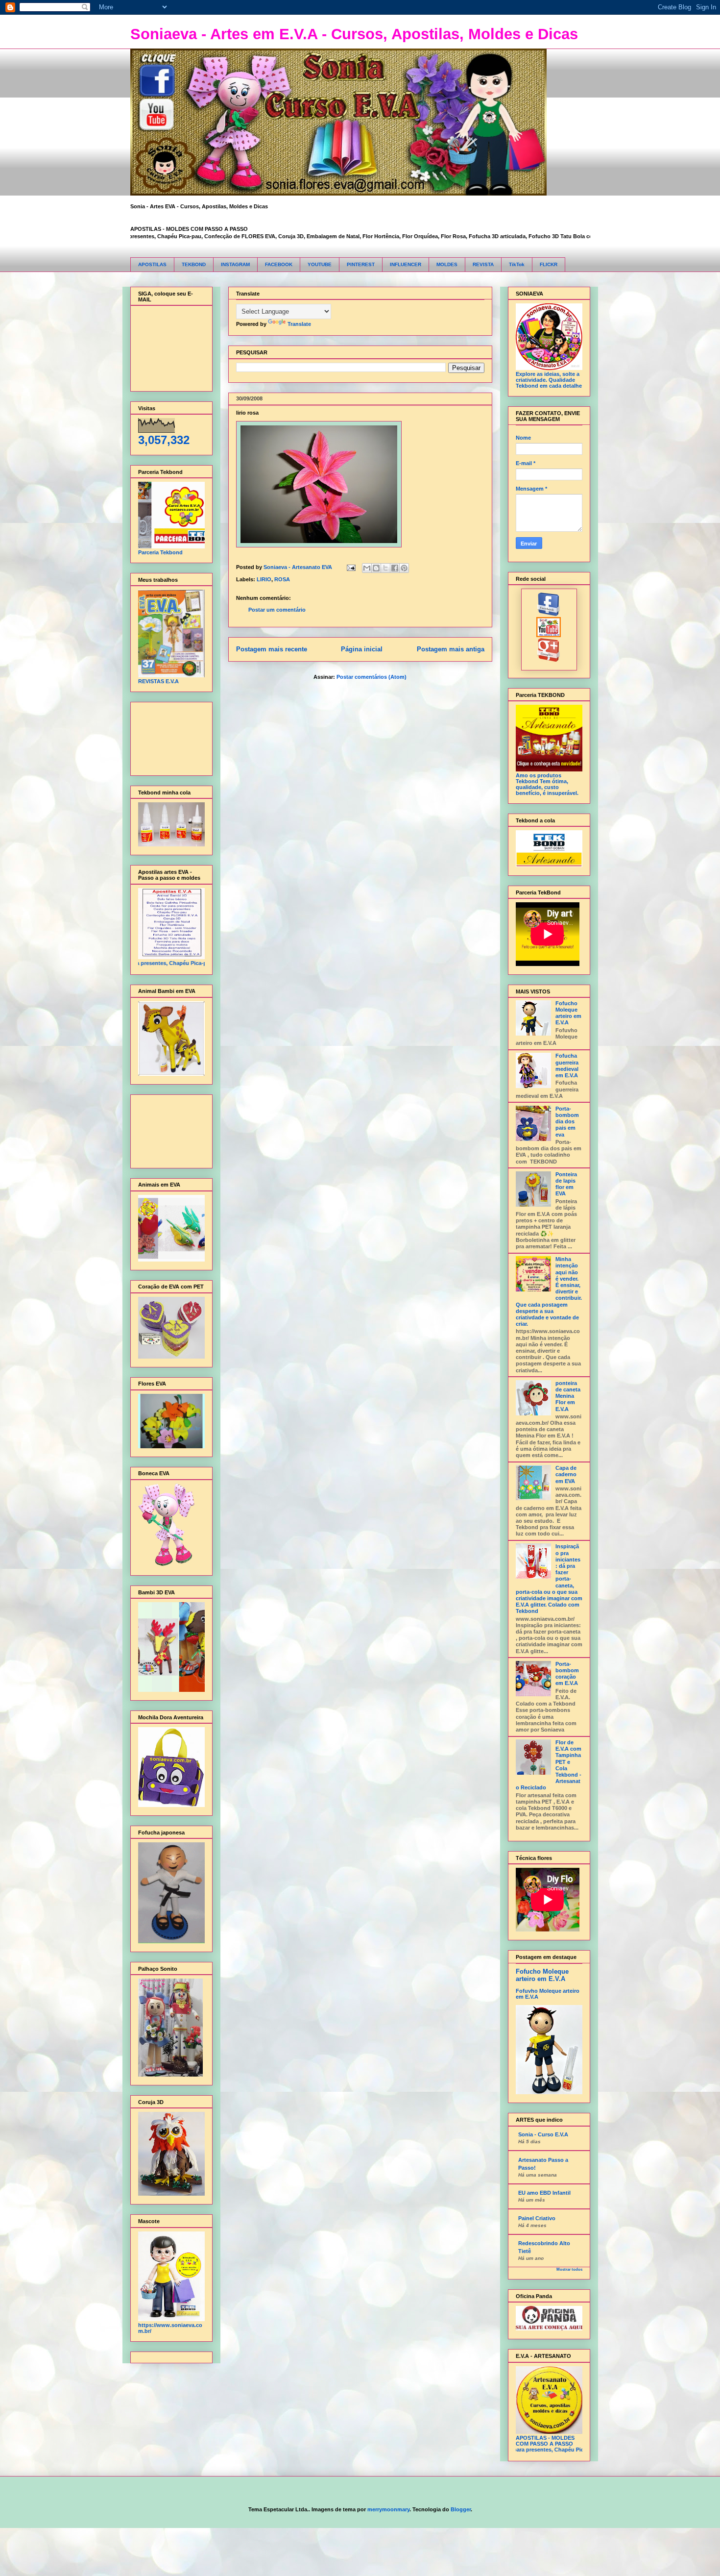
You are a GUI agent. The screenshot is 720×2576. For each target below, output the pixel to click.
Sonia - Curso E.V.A (543, 2134)
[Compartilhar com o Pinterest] (404, 568)
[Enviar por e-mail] (367, 568)
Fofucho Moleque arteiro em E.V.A (568, 1013)
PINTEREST (361, 264)
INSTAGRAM (235, 264)
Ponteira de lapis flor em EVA (566, 1184)
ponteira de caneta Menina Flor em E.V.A (568, 1396)
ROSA (282, 579)
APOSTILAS (152, 264)
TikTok (517, 264)
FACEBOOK (279, 264)
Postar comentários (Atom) (372, 677)
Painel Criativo (537, 2218)
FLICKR (549, 264)
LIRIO (264, 579)
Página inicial (362, 649)
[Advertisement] (169, 736)
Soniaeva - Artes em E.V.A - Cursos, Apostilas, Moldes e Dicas (354, 34)
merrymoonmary (388, 2509)
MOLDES (447, 264)
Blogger (461, 2509)
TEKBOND (194, 264)
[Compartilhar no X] (385, 568)
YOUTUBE (320, 264)
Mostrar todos (569, 2269)
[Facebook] (549, 614)
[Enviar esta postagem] (351, 567)
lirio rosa (247, 413)
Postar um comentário (277, 610)
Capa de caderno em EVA (566, 1474)
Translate (299, 324)
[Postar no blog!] (376, 568)
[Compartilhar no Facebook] (395, 568)
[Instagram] (549, 660)
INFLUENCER (406, 264)
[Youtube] (549, 635)
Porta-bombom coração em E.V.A (567, 1674)
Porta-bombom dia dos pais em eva (567, 1122)
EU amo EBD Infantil (544, 2193)
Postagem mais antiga (451, 649)
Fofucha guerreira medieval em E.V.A (567, 1065)
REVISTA (483, 264)
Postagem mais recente (272, 649)
